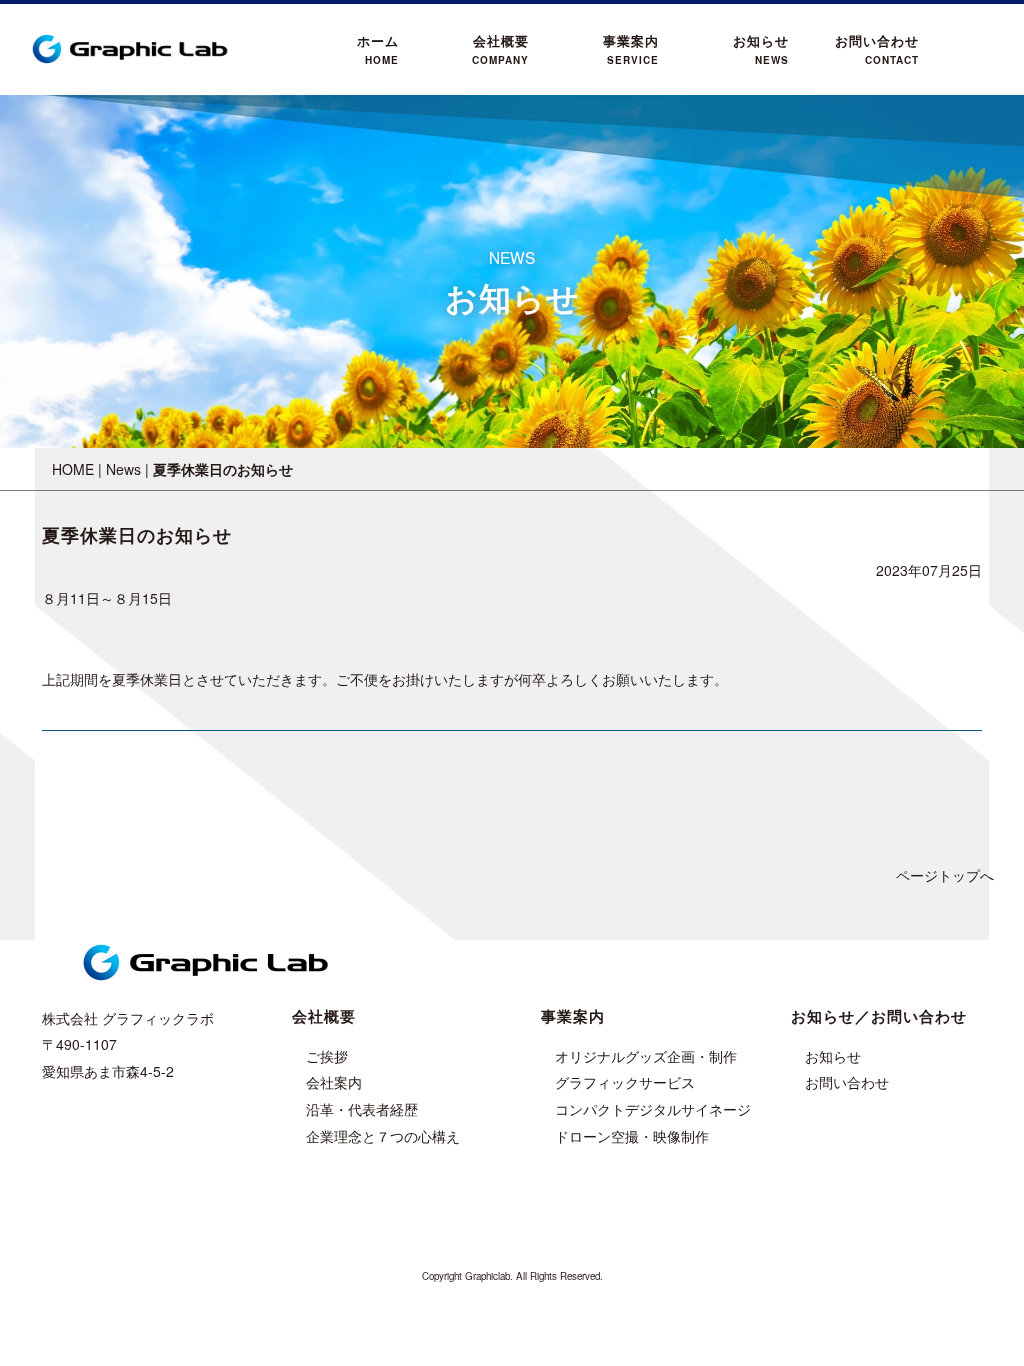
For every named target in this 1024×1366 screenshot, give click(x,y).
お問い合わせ (847, 1082)
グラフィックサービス (625, 1082)
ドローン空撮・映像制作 (632, 1136)
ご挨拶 (327, 1056)
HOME (73, 469)
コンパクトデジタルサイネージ (653, 1109)
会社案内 (334, 1082)
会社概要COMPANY (500, 49)
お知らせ (833, 1056)
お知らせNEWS (761, 49)
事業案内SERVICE (631, 49)
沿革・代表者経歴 (362, 1109)
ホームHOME (378, 49)
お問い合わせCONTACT (877, 49)
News (123, 469)
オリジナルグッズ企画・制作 (646, 1056)
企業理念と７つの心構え (383, 1136)
